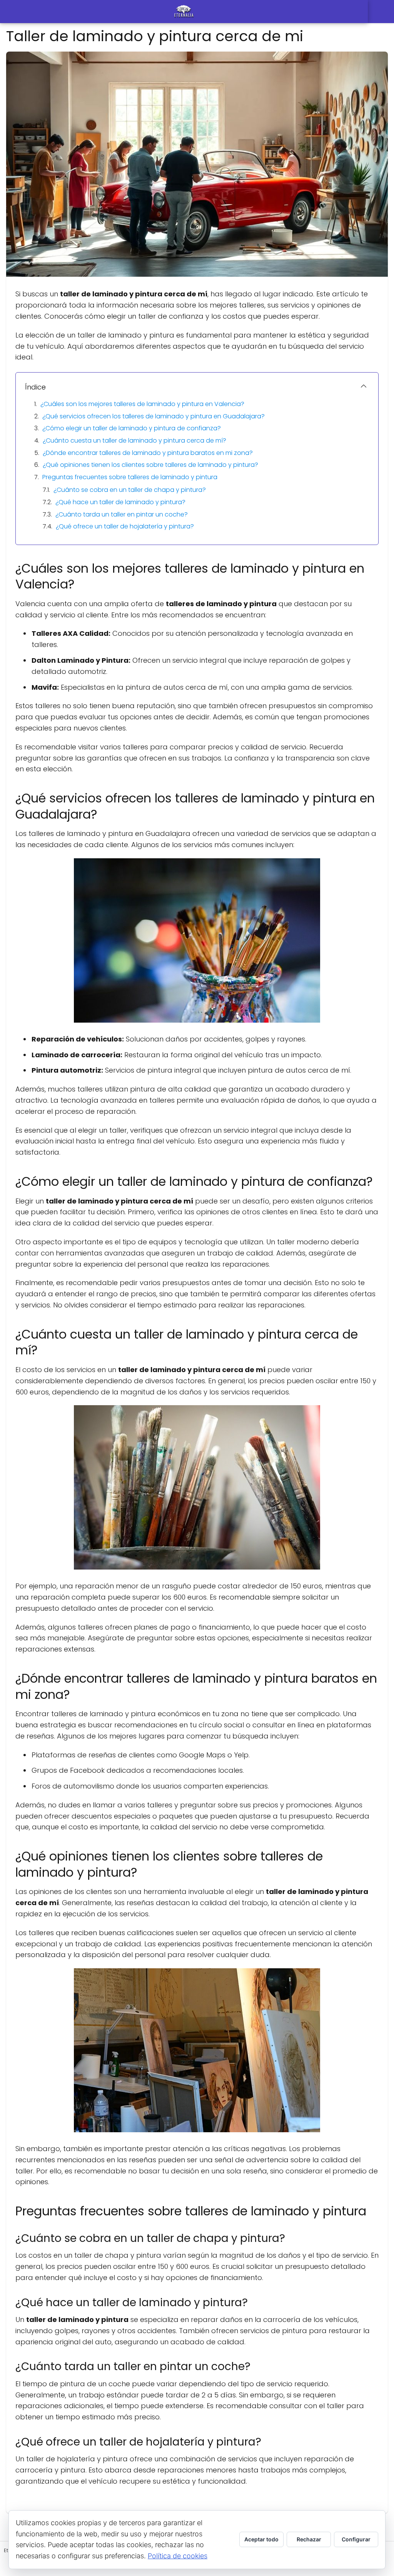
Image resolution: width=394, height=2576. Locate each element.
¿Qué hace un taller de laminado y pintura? (120, 502)
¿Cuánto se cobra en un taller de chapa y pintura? (130, 490)
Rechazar (309, 2539)
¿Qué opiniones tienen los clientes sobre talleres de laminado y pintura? (150, 465)
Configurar (356, 2539)
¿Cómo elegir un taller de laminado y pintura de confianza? (132, 428)
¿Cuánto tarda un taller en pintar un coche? (122, 514)
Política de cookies (178, 2556)
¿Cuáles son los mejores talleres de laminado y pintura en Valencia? (142, 404)
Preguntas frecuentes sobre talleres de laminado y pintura (130, 477)
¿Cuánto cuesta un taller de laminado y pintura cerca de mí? (134, 440)
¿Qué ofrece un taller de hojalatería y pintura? (125, 526)
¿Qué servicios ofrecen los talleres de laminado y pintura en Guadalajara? (154, 416)
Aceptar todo (261, 2539)
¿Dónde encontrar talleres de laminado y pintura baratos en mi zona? (148, 453)
